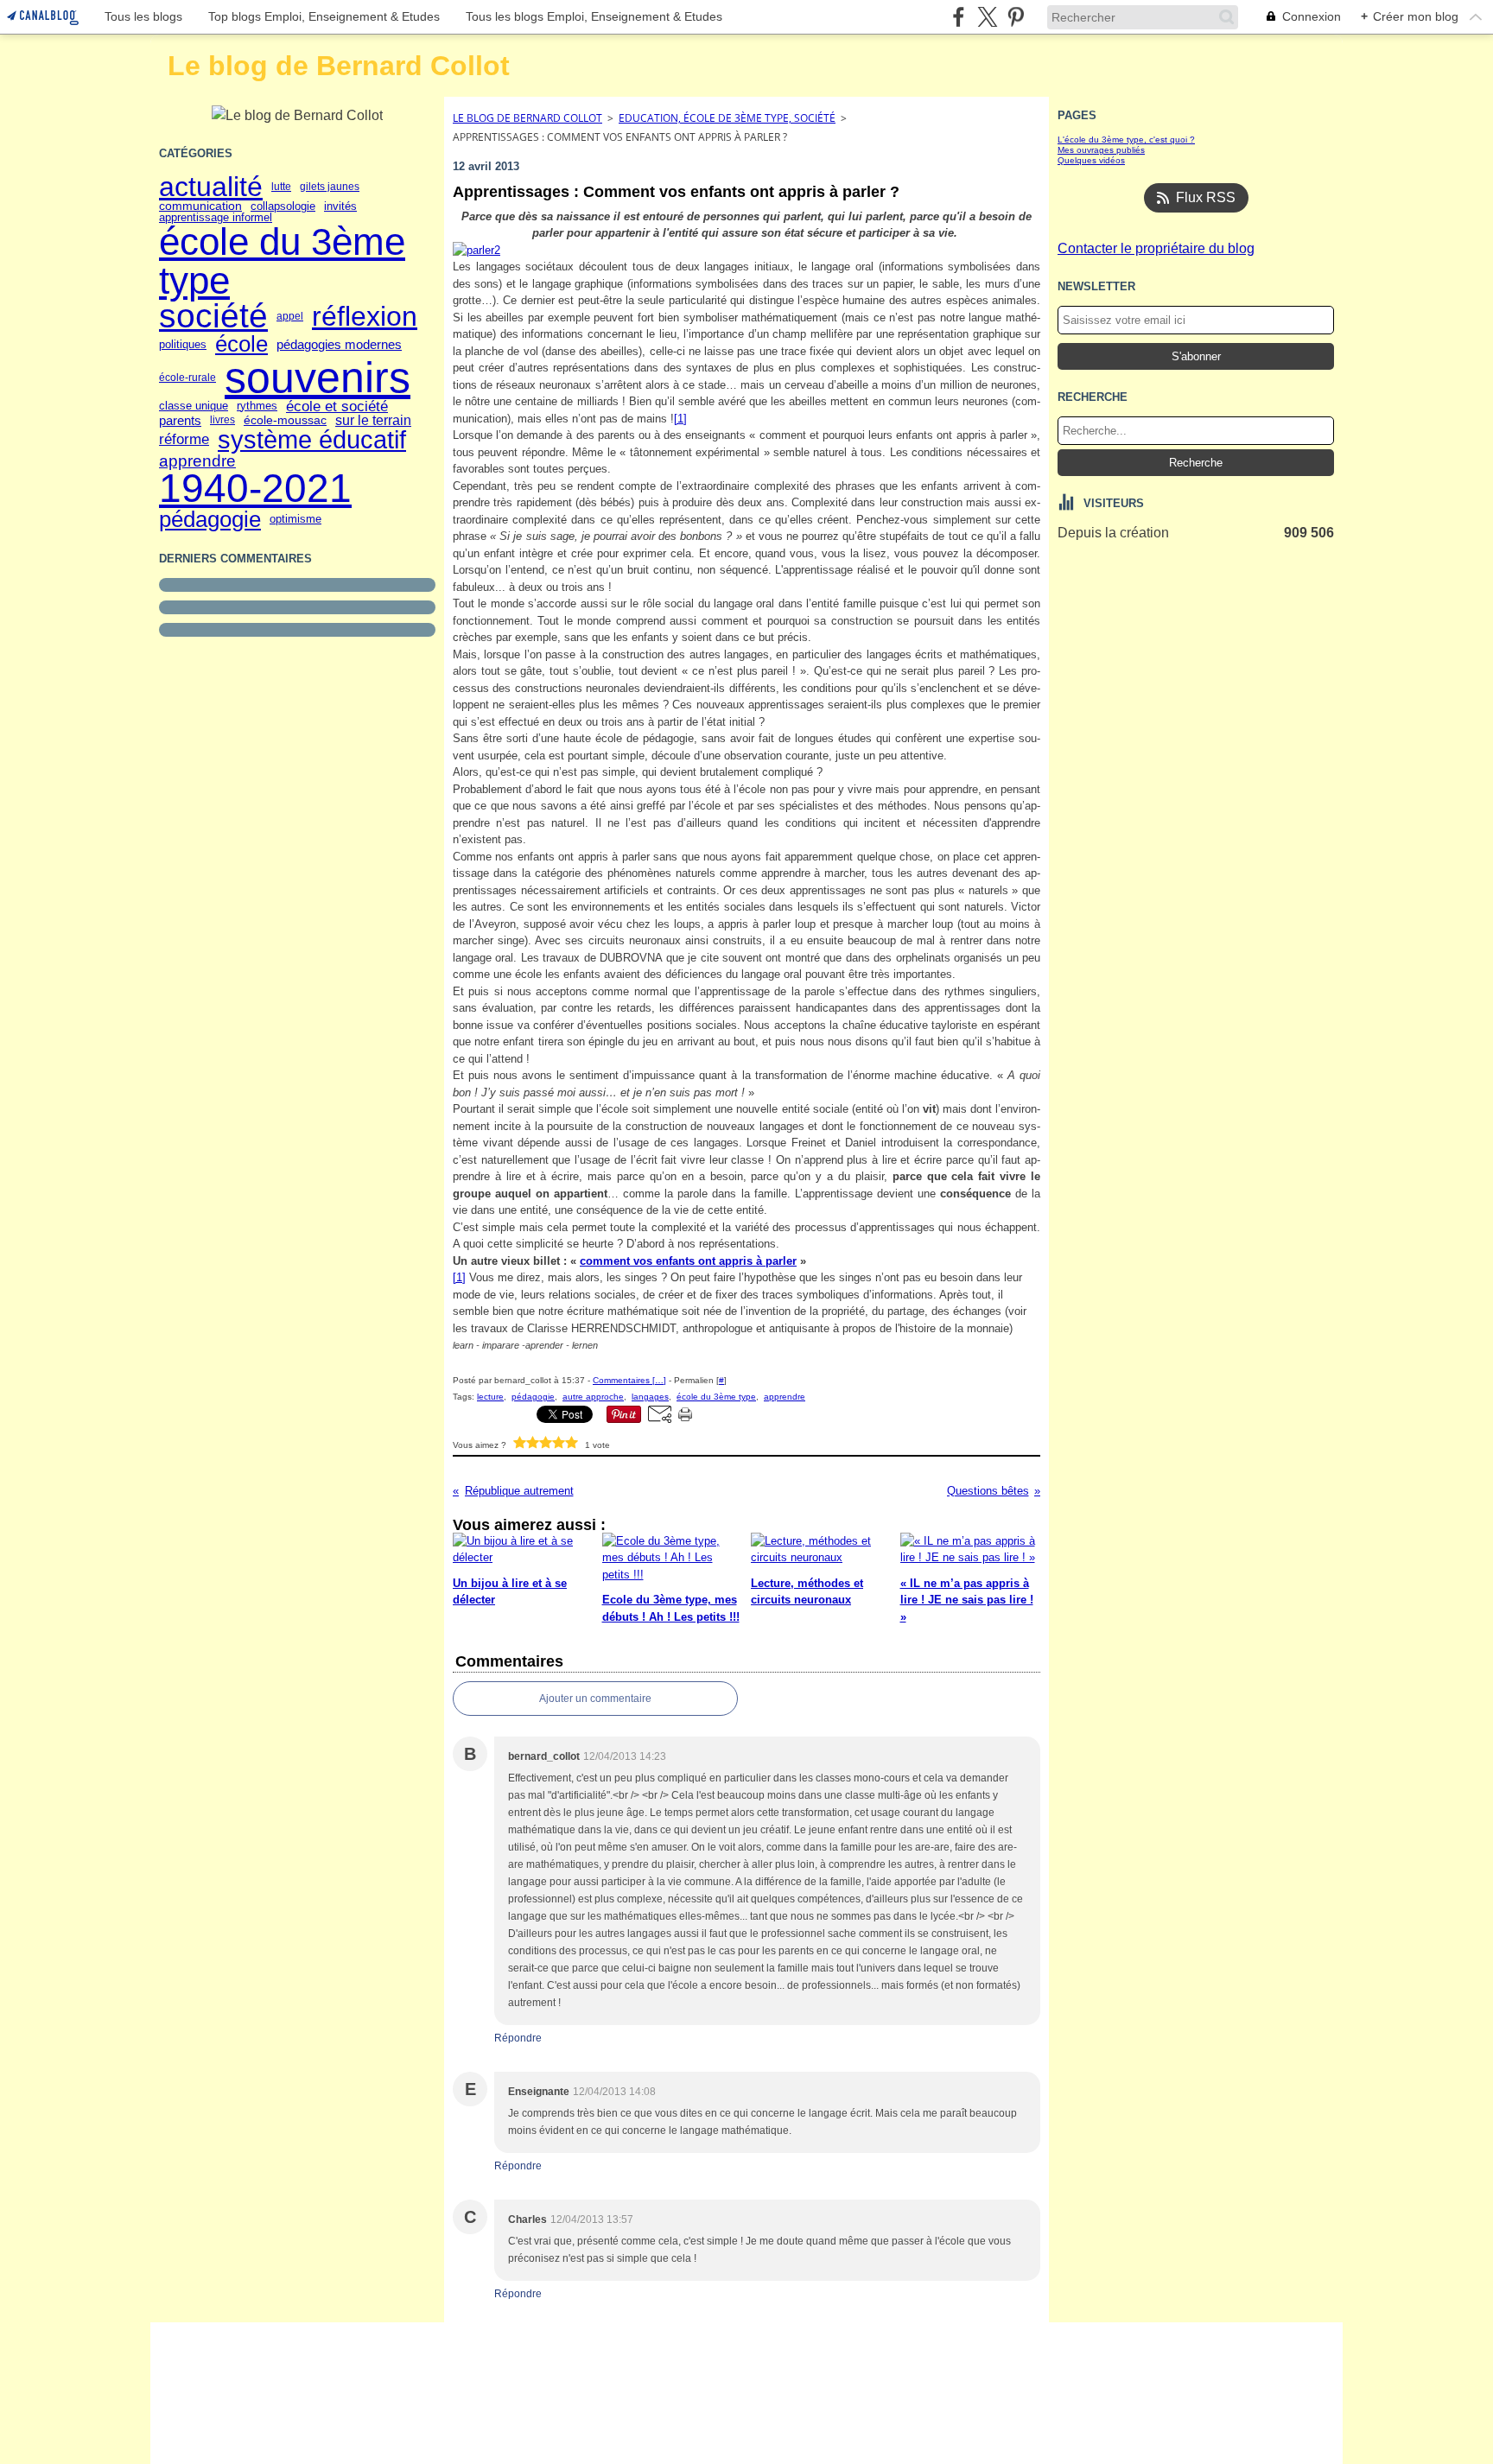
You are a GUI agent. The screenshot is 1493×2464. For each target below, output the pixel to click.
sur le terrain (373, 421)
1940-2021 (255, 489)
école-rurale (187, 378)
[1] (680, 419)
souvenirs (318, 378)
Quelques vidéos (1091, 160)
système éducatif (312, 440)
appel (290, 316)
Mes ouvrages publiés (1101, 150)
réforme (184, 439)
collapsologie (283, 207)
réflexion (365, 316)
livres (222, 420)
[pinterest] (1016, 17)
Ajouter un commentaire (595, 1699)
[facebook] (959, 17)
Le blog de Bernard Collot (527, 118)
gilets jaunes (330, 187)
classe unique (194, 406)
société (213, 317)
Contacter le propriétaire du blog (1156, 248)
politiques (183, 344)
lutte (281, 187)
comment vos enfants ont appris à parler (688, 1261)
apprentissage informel (216, 218)
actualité (211, 187)
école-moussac (285, 420)
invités (340, 206)
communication (200, 206)
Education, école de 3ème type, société (727, 118)
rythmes (257, 406)
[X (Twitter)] (987, 17)
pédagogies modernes (339, 344)
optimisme (295, 520)
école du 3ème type (282, 261)
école (241, 345)
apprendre (197, 461)
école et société (337, 406)
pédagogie (210, 520)
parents (180, 420)
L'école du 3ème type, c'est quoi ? (1126, 140)
